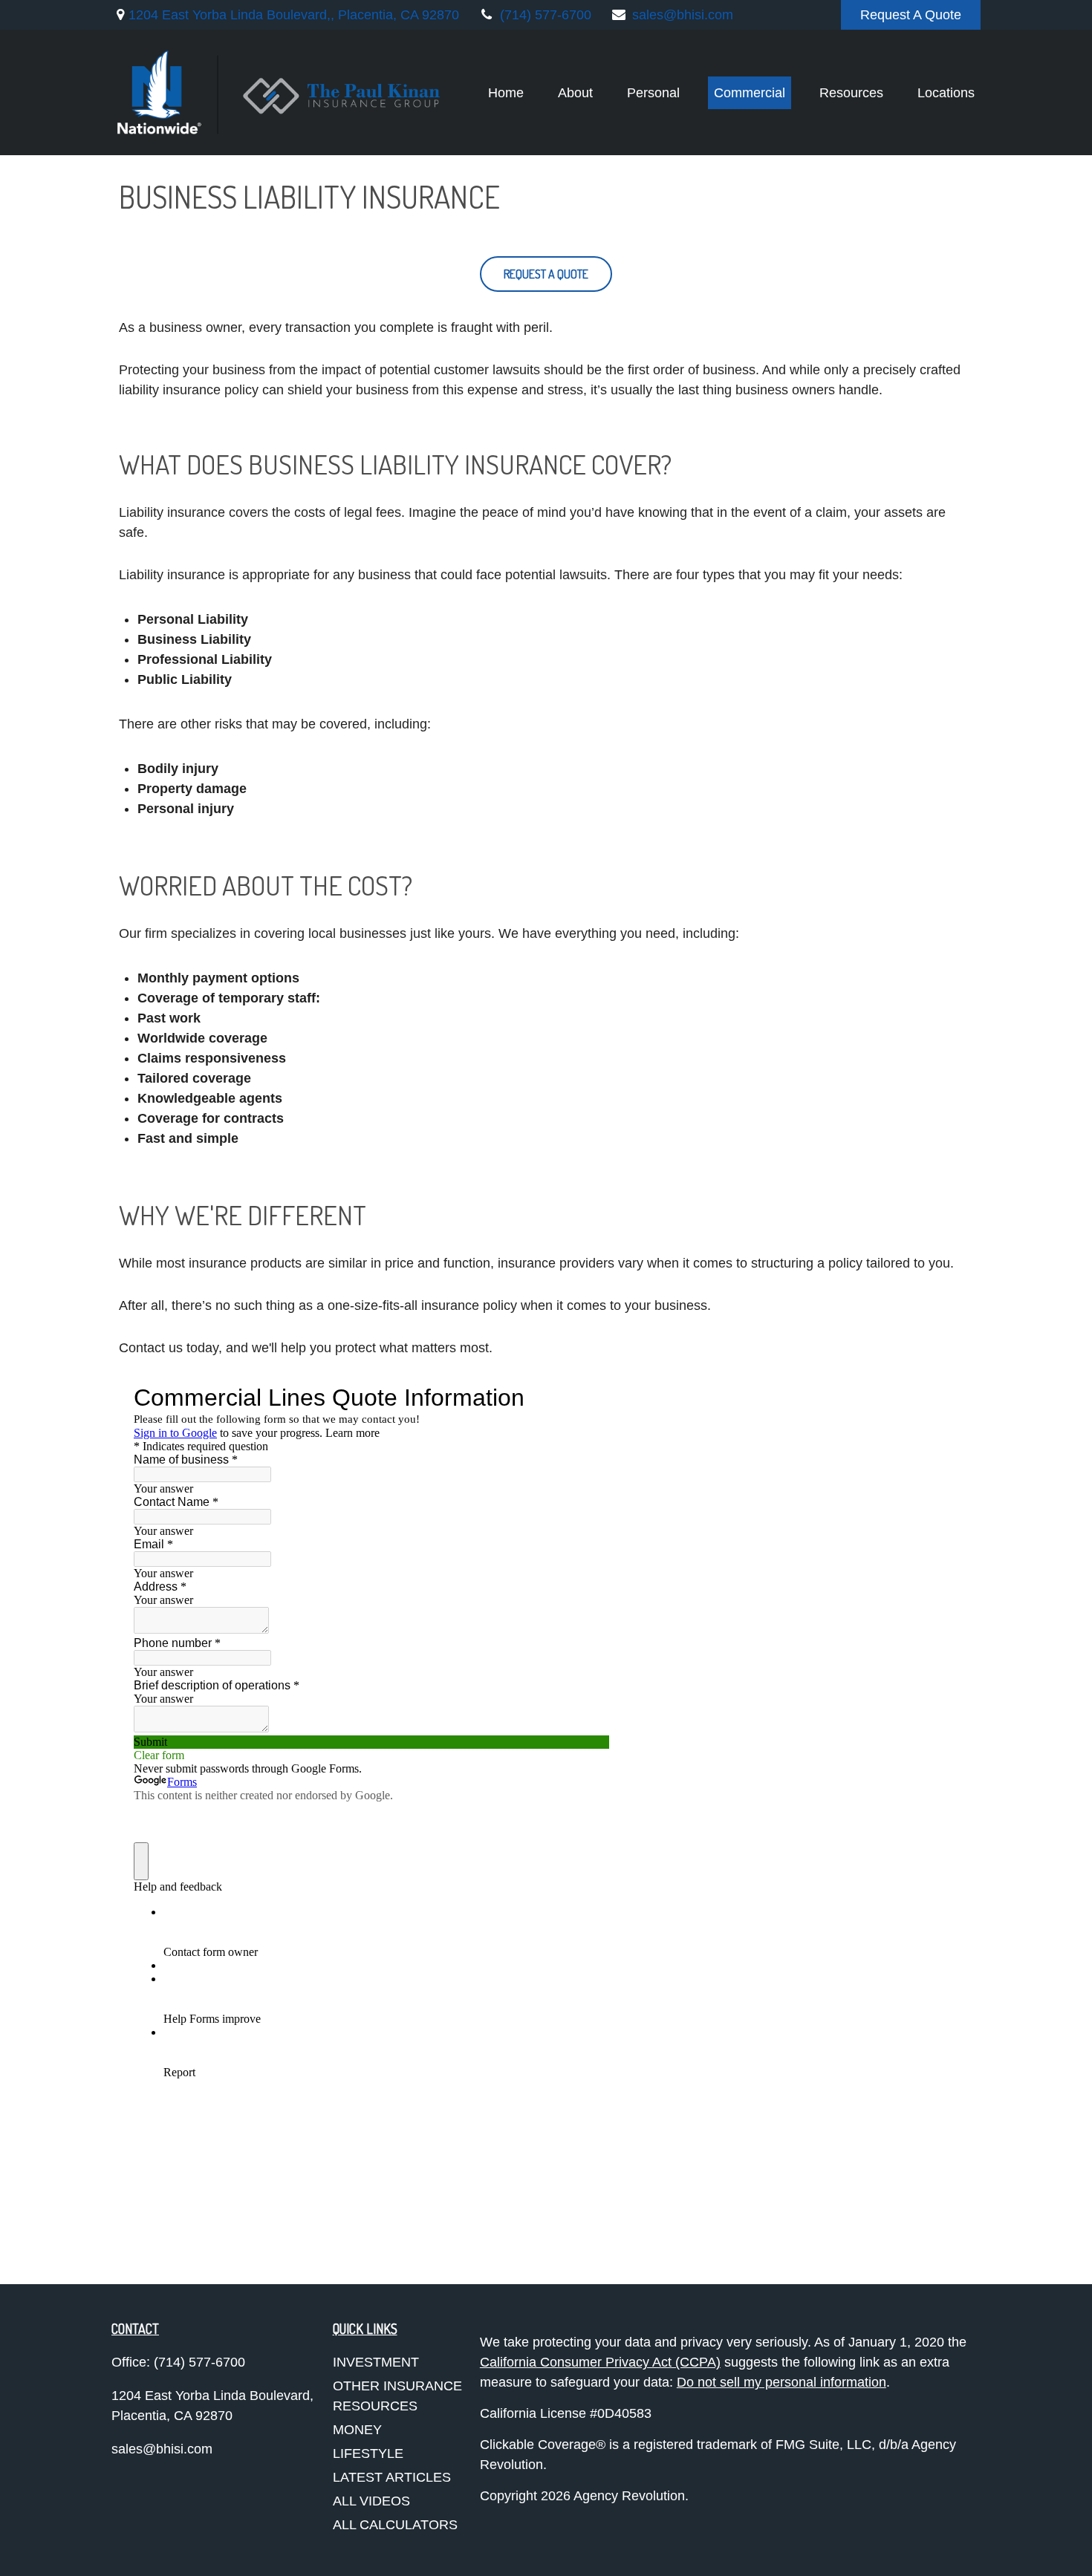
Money (357, 2430)
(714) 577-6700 (546, 15)
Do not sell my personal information (781, 2382)
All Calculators (395, 2525)
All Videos (371, 2501)
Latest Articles (392, 2477)
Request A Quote (911, 15)
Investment (376, 2362)
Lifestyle (368, 2453)
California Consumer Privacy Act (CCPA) (600, 2362)
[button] (506, 93)
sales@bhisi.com (683, 15)
